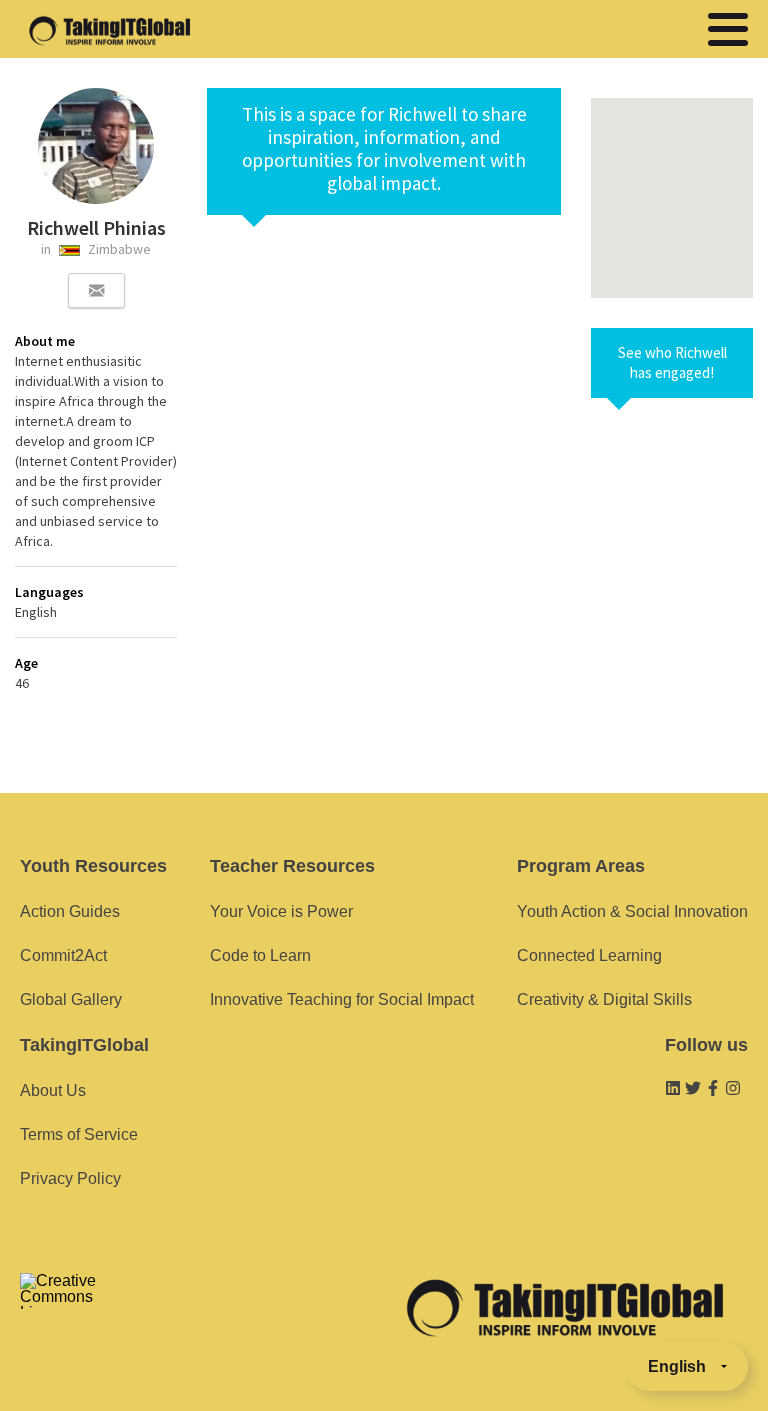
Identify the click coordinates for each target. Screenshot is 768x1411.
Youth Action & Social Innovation (632, 911)
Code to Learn (260, 955)
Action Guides (70, 911)
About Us (53, 1090)
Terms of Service (79, 1134)
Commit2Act (63, 955)
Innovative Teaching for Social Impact (342, 999)
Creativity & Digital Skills (604, 999)
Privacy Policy (70, 1178)
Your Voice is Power (281, 911)
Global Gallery (71, 999)
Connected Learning (589, 955)
